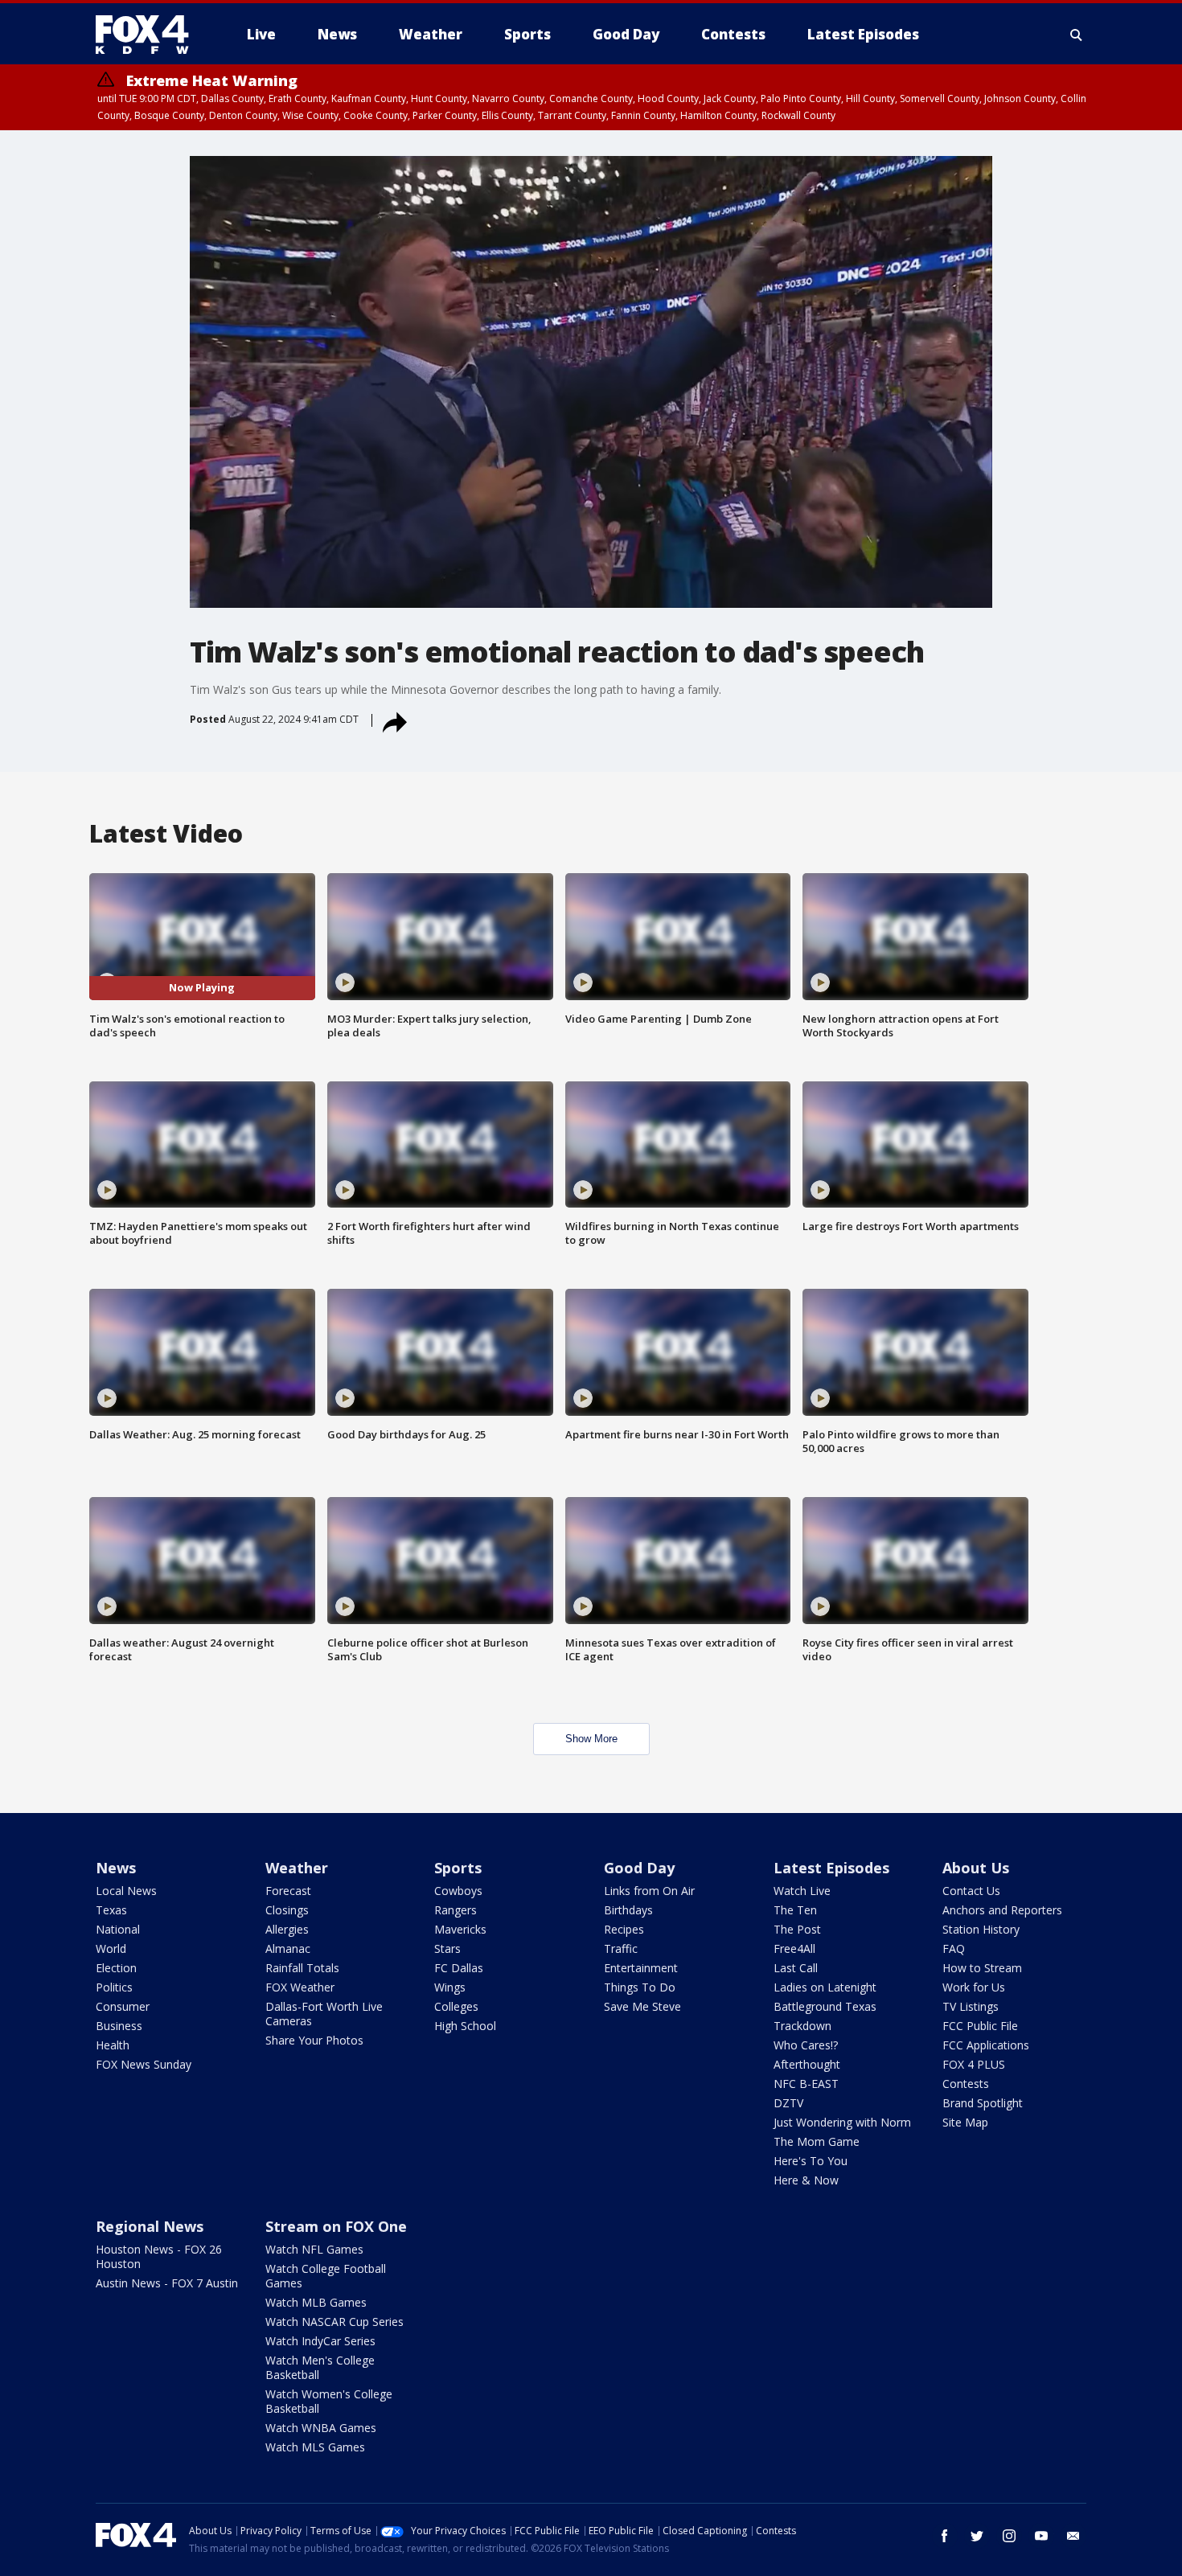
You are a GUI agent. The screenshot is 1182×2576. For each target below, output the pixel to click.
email (1073, 2536)
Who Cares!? (806, 2045)
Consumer (123, 2006)
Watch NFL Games (314, 2249)
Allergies (287, 1929)
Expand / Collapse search (1077, 35)
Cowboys (458, 1891)
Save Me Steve (642, 2006)
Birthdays (628, 1910)
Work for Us (974, 1987)
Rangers (456, 1910)
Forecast (288, 1891)
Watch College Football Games (326, 2276)
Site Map (965, 2122)
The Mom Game (817, 2141)
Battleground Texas (825, 2006)
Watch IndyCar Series (320, 2341)
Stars (447, 1948)
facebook (945, 2536)
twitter (977, 2536)
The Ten (795, 1910)
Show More (591, 1739)
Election (116, 1968)
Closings (287, 1910)
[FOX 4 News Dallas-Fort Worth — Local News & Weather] (149, 35)
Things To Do (640, 1987)
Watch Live (802, 1891)
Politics (114, 1987)
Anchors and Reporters (1002, 1910)
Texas (111, 1910)
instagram (1009, 2536)
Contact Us (971, 1891)
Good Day (639, 1868)
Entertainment (641, 1968)
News (116, 1868)
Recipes (624, 1929)
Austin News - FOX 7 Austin (167, 2283)
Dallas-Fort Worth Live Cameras (324, 2014)
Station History (981, 1929)
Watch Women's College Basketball (329, 2401)
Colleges (456, 2006)
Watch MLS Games (315, 2447)
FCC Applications (986, 2045)
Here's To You (811, 2161)
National (118, 1929)
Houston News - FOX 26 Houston (159, 2256)
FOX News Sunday (144, 2064)
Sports (458, 1868)
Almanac (288, 1948)
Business (119, 2026)
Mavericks (460, 1929)
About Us (976, 1868)
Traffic (621, 1948)
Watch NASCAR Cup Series (334, 2322)
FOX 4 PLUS (974, 2064)
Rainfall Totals (302, 1968)
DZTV (788, 2103)
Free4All (794, 1948)
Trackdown (802, 2026)
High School (465, 2026)
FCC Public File (980, 2026)
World (111, 1948)
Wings (450, 1987)
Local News (126, 1891)
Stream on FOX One (336, 2226)
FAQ (954, 1948)
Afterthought (807, 2064)
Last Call (796, 1968)
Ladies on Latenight (825, 1987)
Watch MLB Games (316, 2302)
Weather (297, 1868)
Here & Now (806, 2180)
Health (113, 2045)
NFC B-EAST (806, 2084)
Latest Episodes (831, 1868)
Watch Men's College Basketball (320, 2367)
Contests (966, 2084)
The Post (797, 1929)
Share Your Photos (314, 2040)
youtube (1041, 2536)
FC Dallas (459, 1968)
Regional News (150, 2226)
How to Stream (982, 1968)
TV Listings (971, 2006)
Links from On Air (649, 1891)
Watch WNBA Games (321, 2428)
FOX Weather (300, 1987)
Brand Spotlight (983, 2103)
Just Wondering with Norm (842, 2122)
